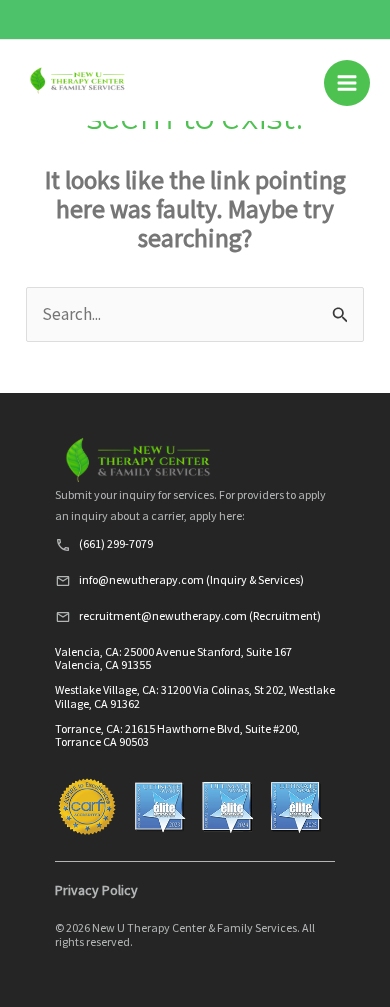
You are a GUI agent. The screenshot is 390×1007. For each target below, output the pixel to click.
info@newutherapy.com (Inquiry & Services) (191, 579)
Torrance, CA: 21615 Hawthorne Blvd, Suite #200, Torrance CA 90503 (177, 735)
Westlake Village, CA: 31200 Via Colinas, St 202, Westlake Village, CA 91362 (195, 696)
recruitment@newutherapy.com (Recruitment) (200, 615)
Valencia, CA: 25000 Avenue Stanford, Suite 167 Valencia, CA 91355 (173, 658)
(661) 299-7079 (116, 543)
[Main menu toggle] (347, 83)
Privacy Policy (96, 890)
